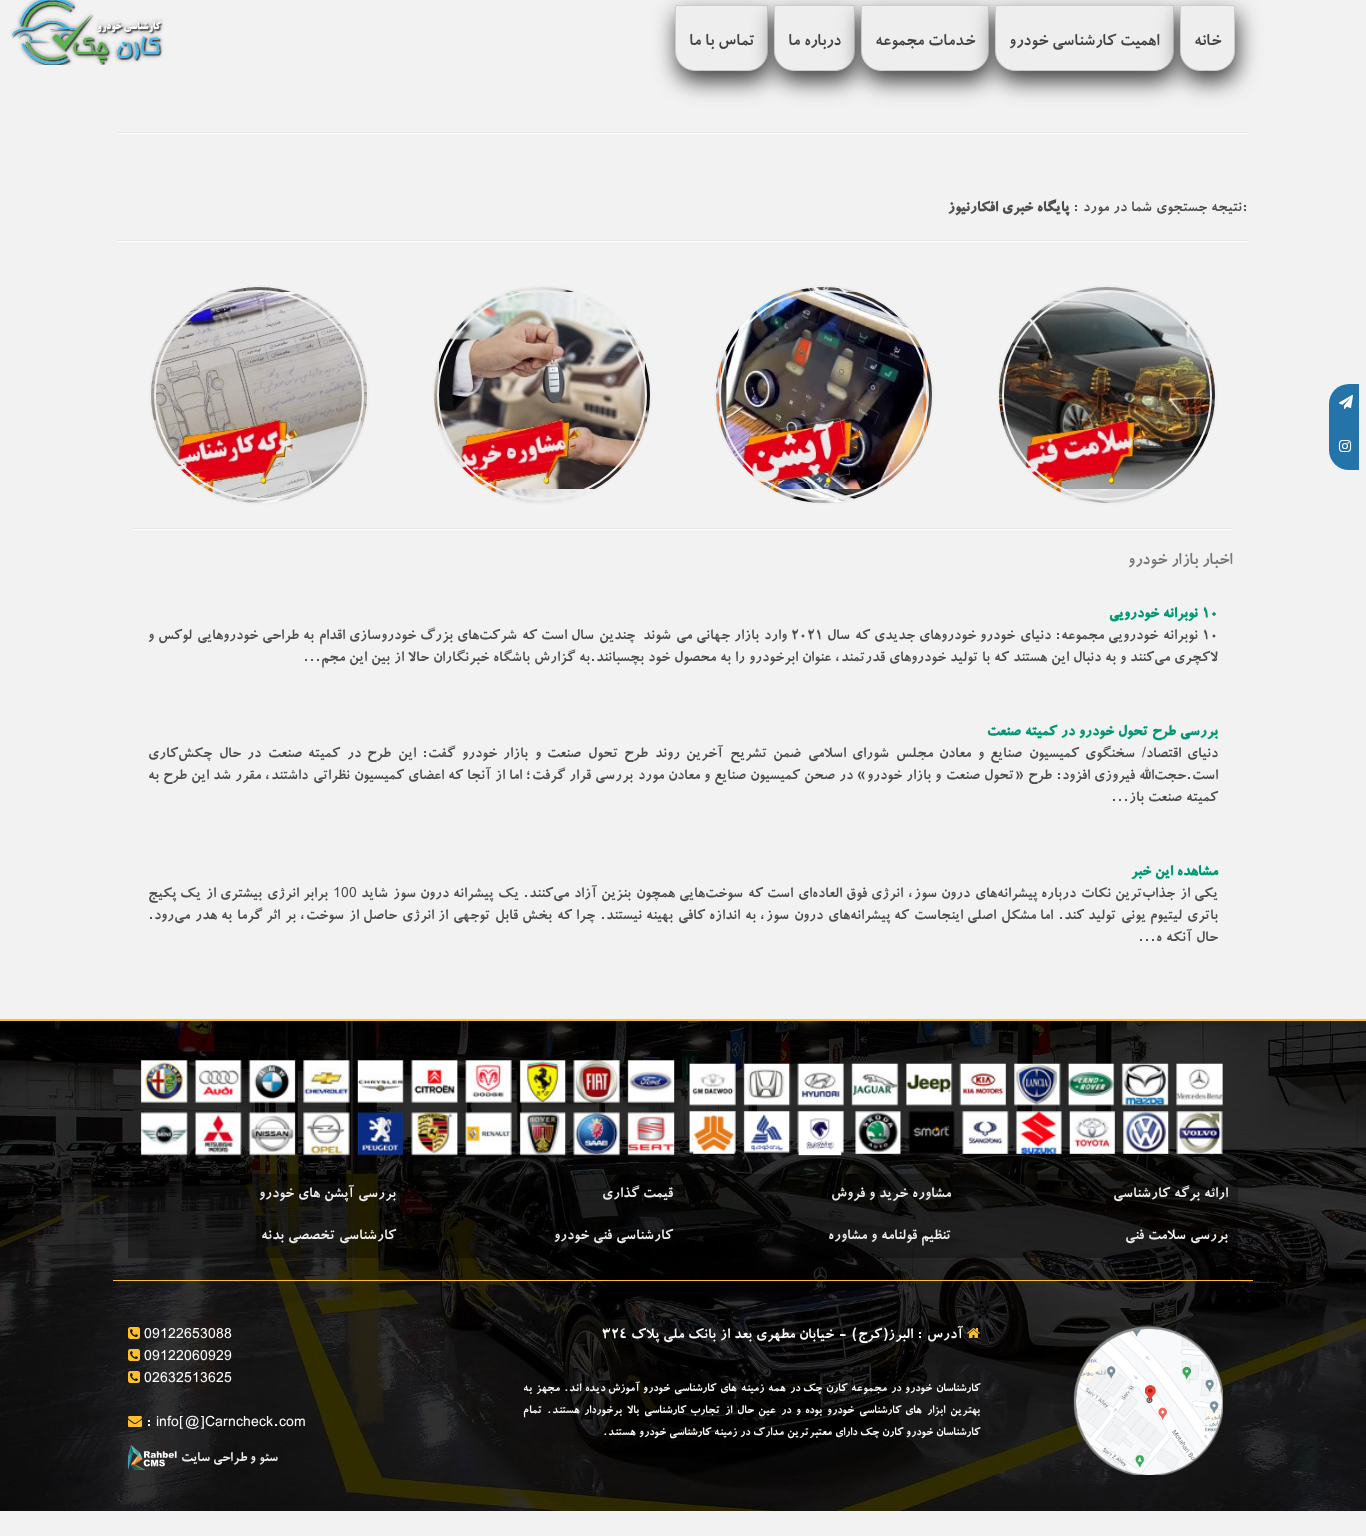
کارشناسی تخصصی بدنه (328, 1237)
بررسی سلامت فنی (1176, 1237)
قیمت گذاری (637, 1195)
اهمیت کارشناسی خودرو (1084, 43)
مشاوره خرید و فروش (891, 1195)
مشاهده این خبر (1174, 873)
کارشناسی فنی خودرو (613, 1237)
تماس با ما (721, 43)
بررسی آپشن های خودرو (327, 1195)
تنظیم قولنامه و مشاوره (889, 1237)
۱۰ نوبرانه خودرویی (1163, 615)
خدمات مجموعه (925, 43)
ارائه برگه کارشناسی (1170, 1195)
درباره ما (814, 43)
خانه (1207, 43)
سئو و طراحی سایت (228, 1459)
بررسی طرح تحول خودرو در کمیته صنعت (1102, 733)
